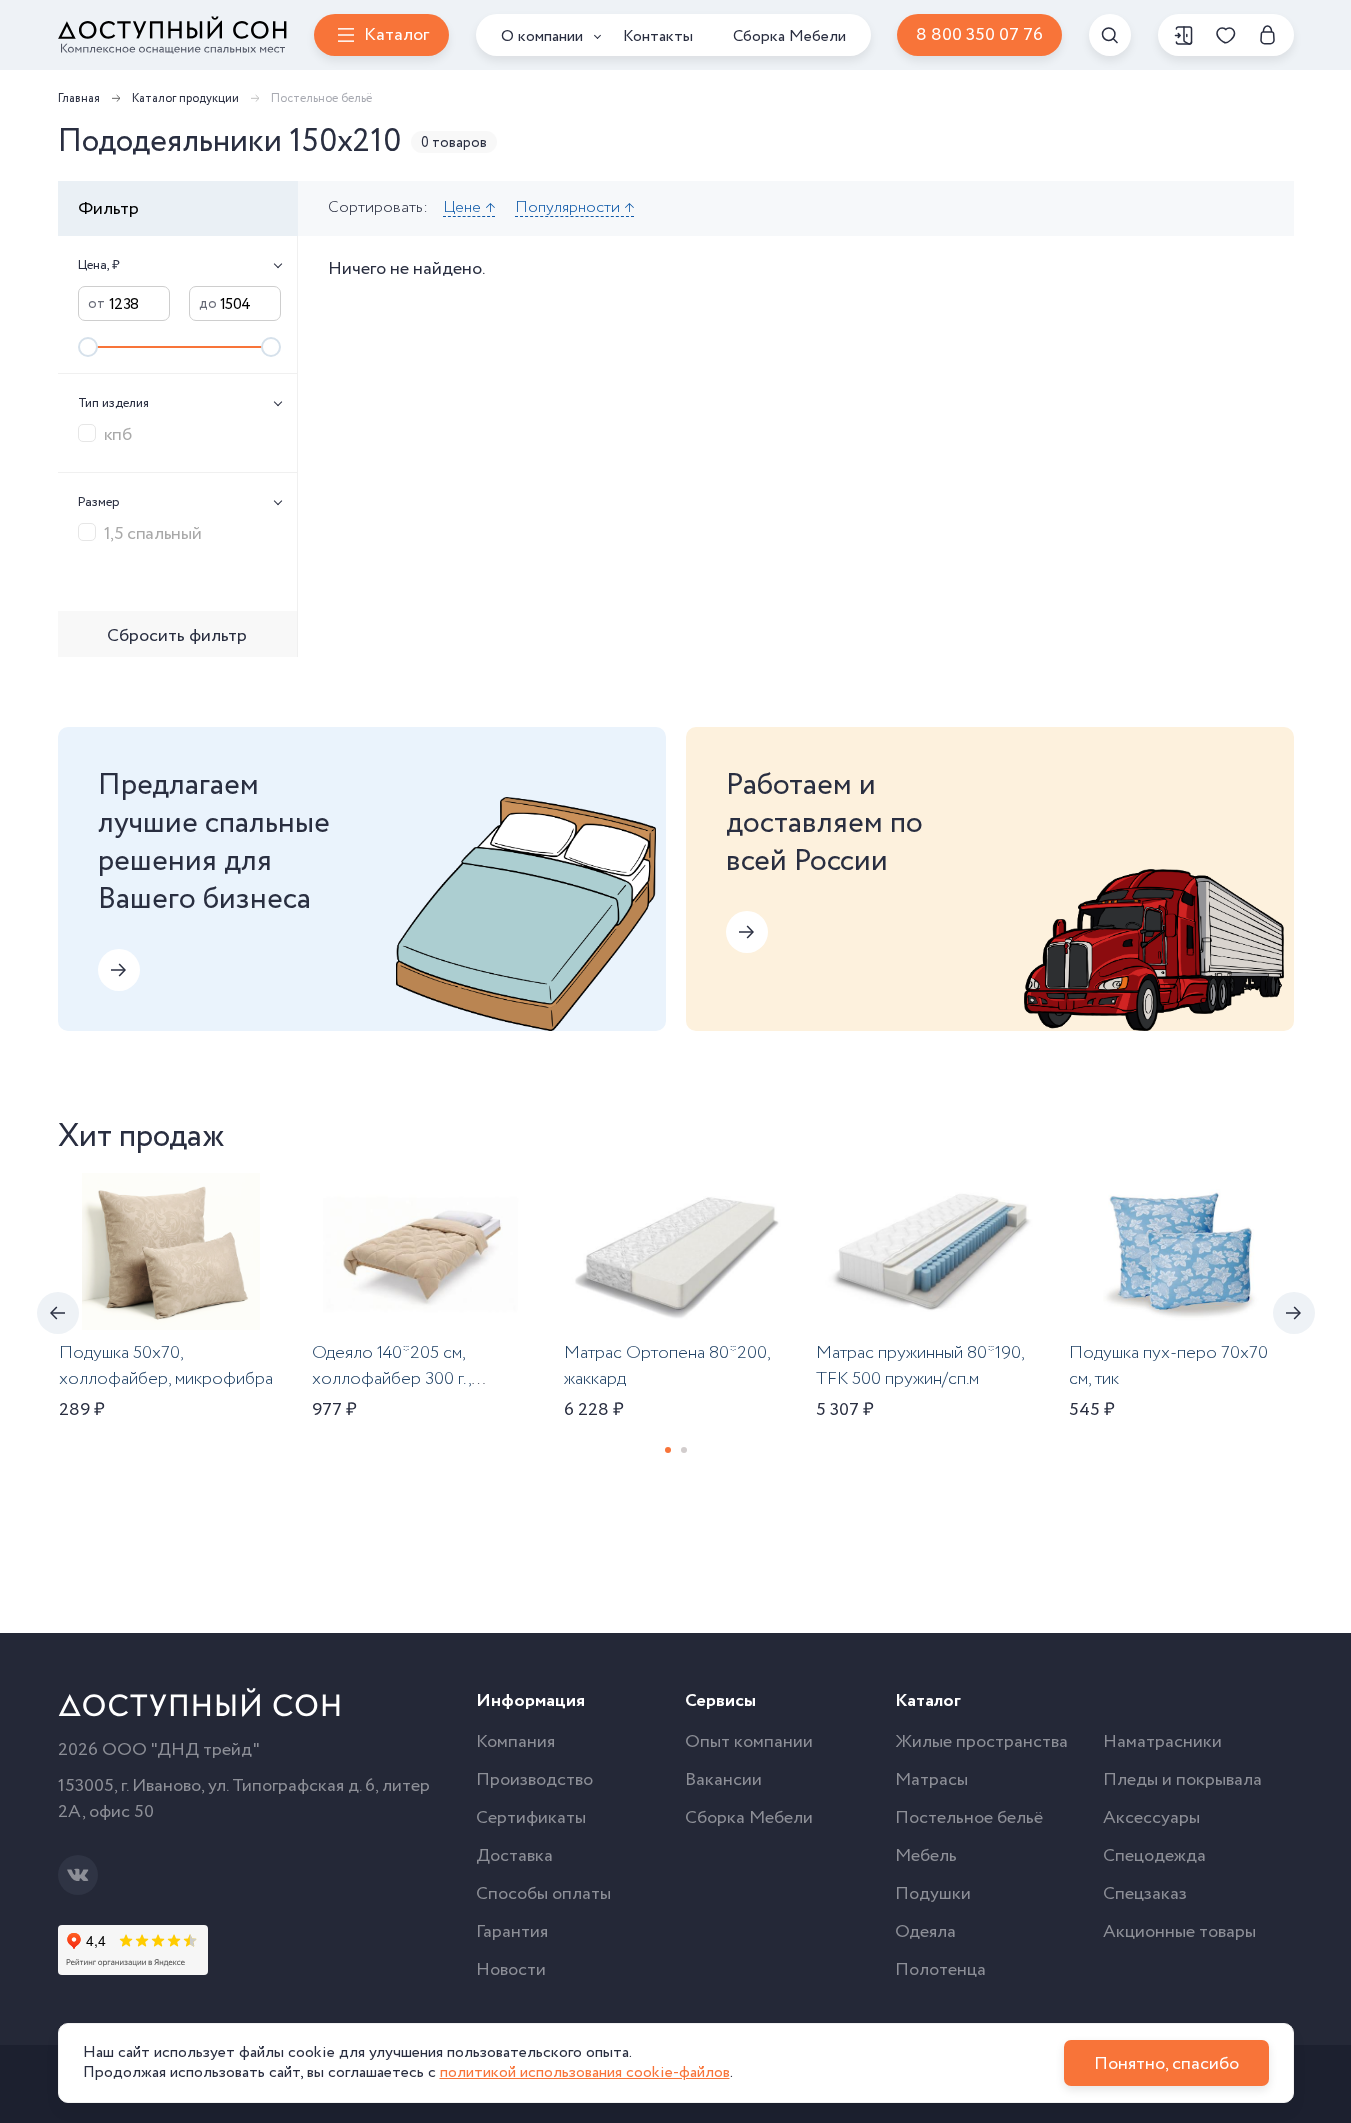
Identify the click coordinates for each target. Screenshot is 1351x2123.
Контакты (658, 36)
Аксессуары (1151, 1818)
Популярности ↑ (574, 208)
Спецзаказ (1145, 1894)
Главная (79, 98)
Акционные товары (1179, 1932)
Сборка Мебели (789, 36)
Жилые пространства (981, 1742)
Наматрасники (1162, 1742)
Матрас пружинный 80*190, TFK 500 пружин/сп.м (920, 1366)
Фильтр (108, 209)
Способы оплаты (543, 1894)
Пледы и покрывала (1182, 1780)
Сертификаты (531, 1818)
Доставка (514, 1856)
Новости (511, 1970)
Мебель (926, 1856)
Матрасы (931, 1780)
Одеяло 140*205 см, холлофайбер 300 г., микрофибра (391, 1379)
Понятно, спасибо (1166, 2064)
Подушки (933, 1894)
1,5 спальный (153, 533)
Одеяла (925, 1932)
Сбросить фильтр (177, 636)
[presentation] (58, 1313)
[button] (668, 1450)
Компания (515, 1742)
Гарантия (512, 1932)
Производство (534, 1780)
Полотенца (940, 1970)
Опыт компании (749, 1742)
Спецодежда (1154, 1856)
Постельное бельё (969, 1818)
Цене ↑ (469, 208)
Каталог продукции (185, 98)
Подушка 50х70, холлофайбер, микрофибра (166, 1366)
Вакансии (723, 1780)
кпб (118, 434)
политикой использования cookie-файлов (585, 2072)
